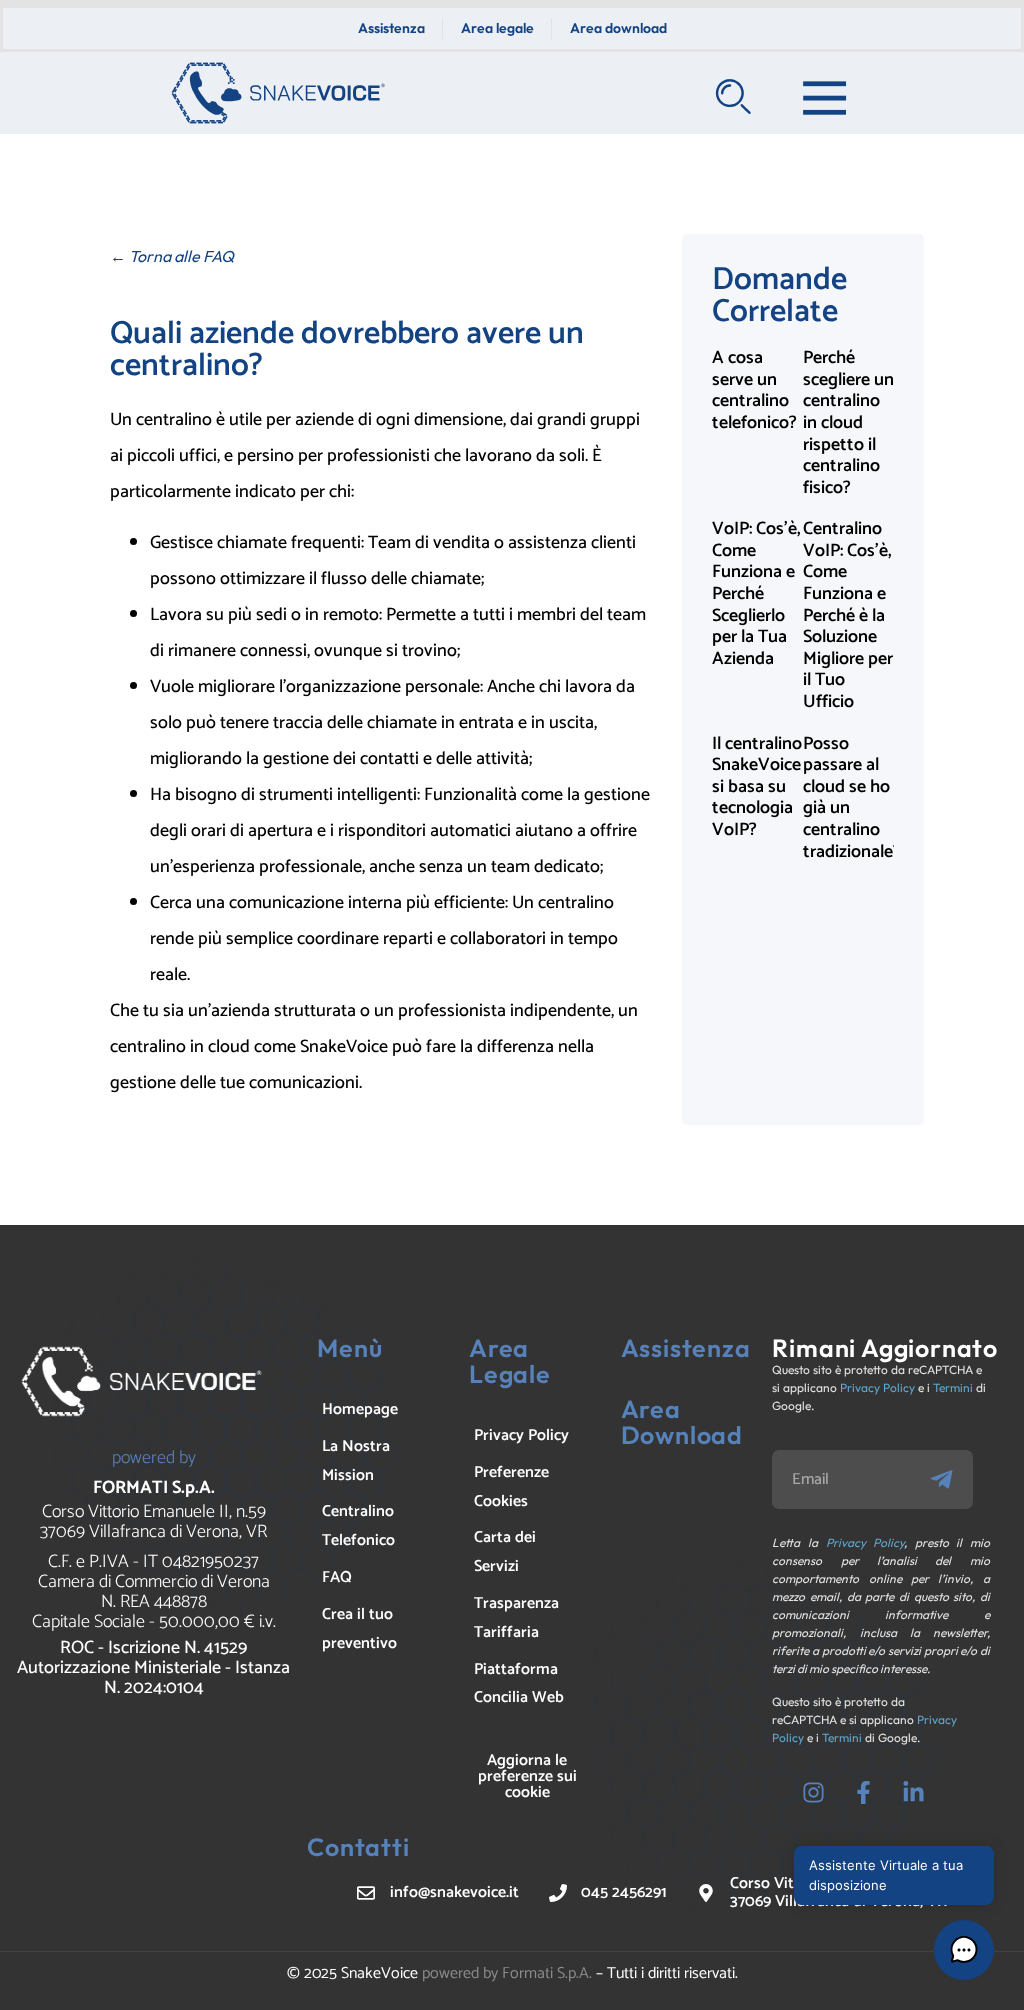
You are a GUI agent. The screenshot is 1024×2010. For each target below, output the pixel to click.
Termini (953, 1387)
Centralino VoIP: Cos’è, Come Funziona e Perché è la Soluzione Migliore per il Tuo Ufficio (848, 615)
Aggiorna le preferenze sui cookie (527, 1776)
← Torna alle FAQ (172, 256)
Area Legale (510, 1361)
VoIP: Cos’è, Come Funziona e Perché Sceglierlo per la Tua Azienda (756, 594)
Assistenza (686, 1348)
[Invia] (950, 1479)
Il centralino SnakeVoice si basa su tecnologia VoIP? (757, 787)
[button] (964, 1950)
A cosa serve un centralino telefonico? (754, 390)
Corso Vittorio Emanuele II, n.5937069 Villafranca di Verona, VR (153, 1522)
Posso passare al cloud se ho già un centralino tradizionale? (852, 798)
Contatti (358, 1847)
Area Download (682, 1422)
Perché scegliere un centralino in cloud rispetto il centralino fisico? (848, 423)
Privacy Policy (877, 1387)
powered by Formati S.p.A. (507, 1973)
